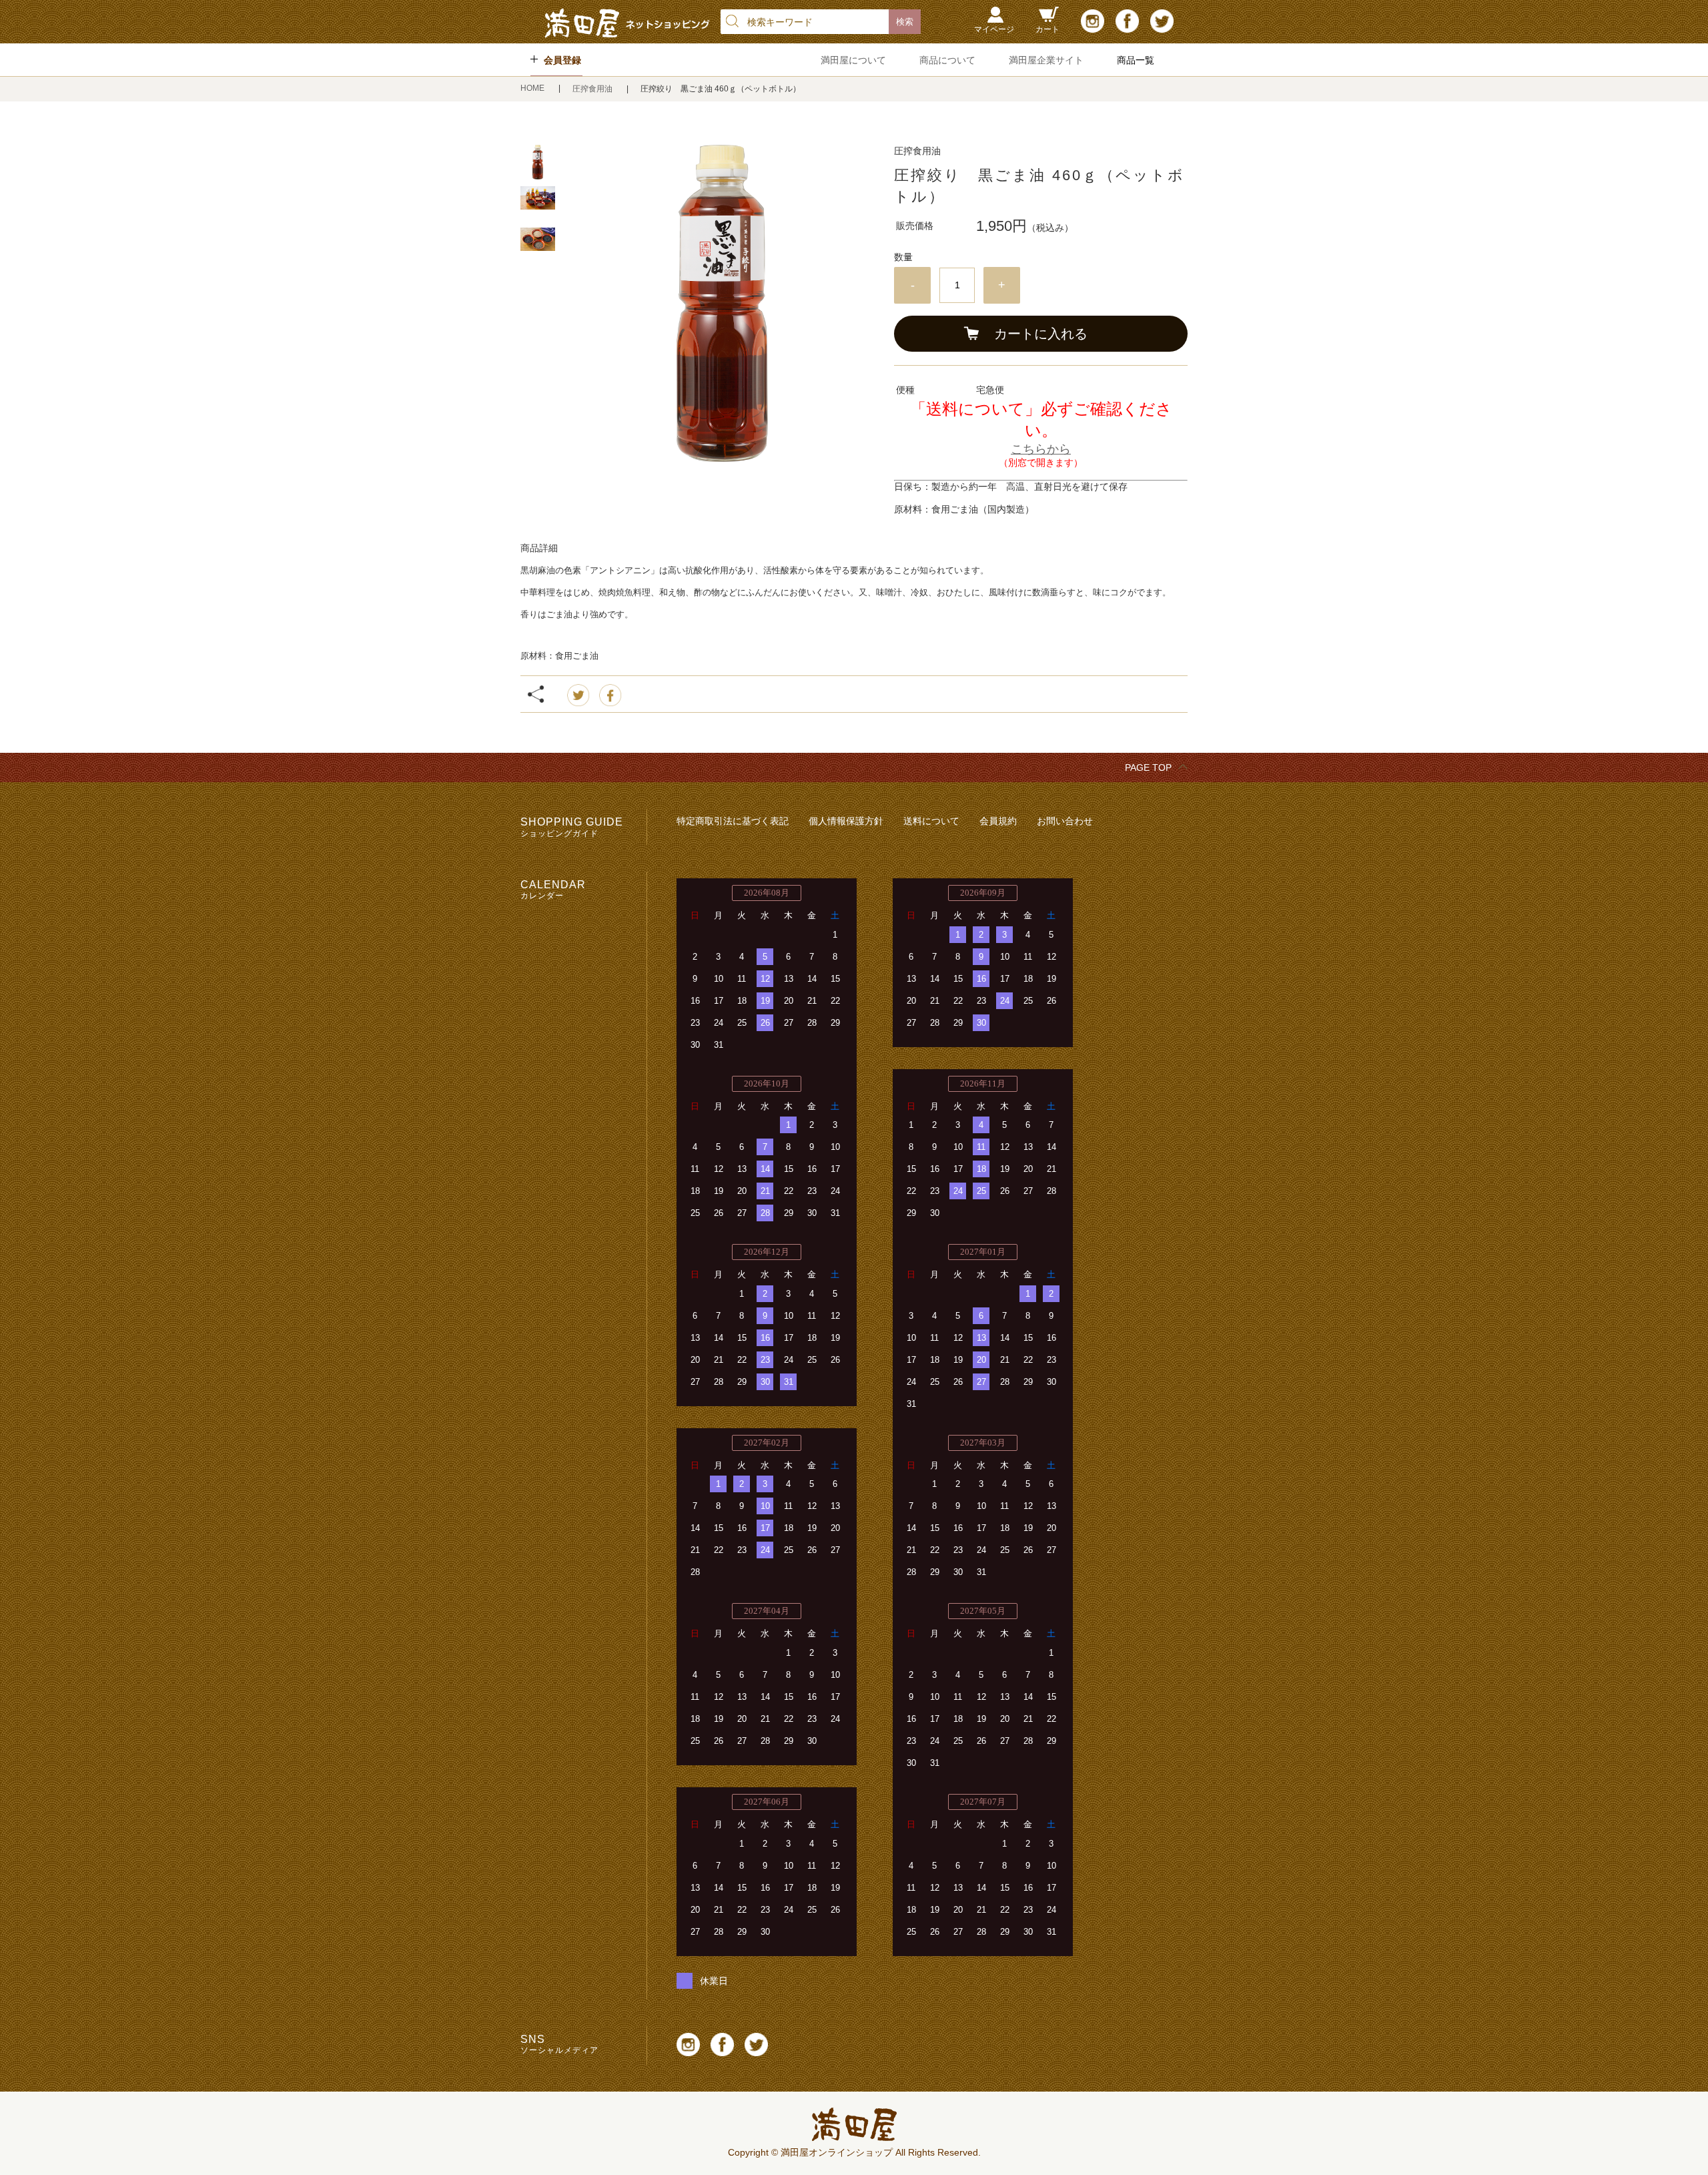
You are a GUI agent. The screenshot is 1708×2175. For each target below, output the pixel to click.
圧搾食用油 (593, 89)
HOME (533, 88)
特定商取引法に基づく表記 (733, 821)
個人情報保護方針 (846, 821)
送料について (931, 821)
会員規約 (998, 821)
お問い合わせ (1065, 821)
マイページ (994, 29)
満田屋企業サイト (1046, 60)
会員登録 (562, 60)
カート (1047, 29)
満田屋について (853, 60)
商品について (947, 60)
